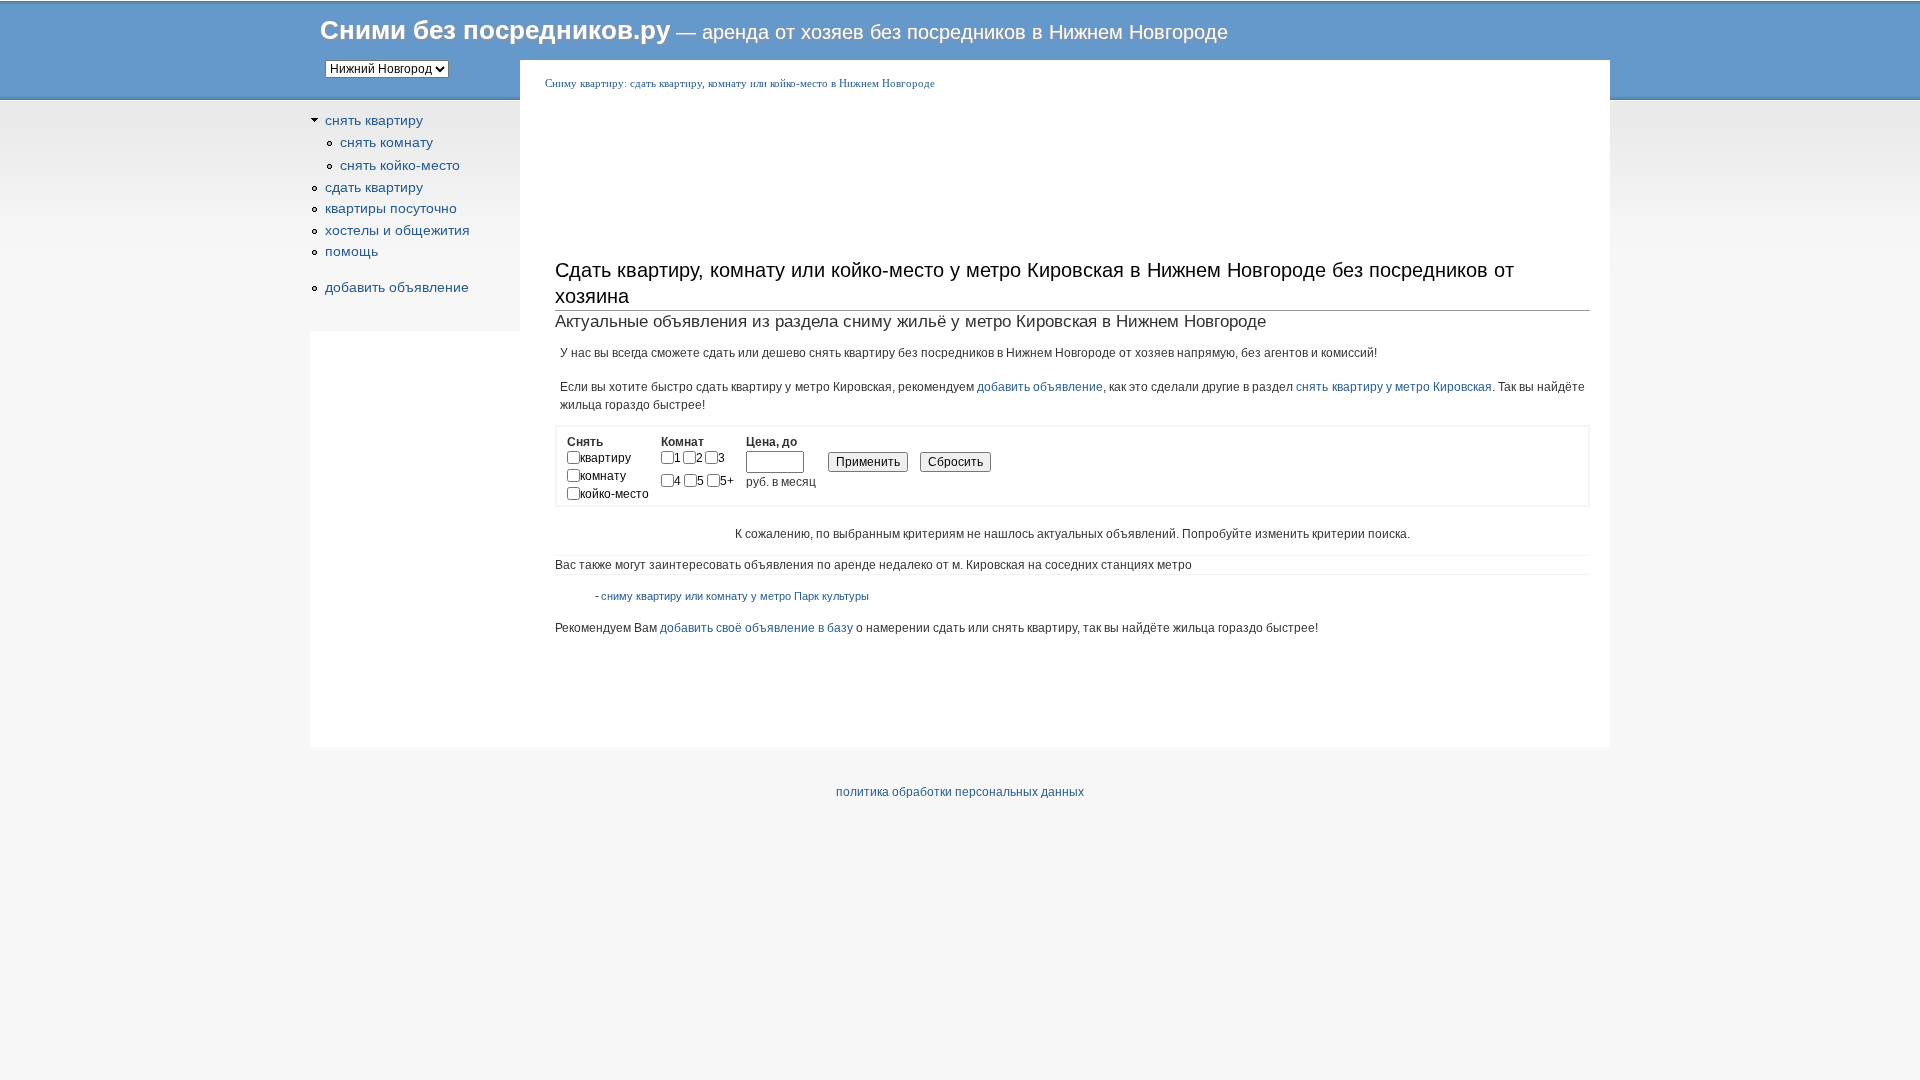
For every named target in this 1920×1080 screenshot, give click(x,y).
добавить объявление (1040, 387)
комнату (603, 476)
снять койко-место (400, 165)
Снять (585, 442)
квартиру (605, 458)
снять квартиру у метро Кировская (1393, 387)
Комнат (682, 442)
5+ (727, 481)
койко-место (614, 494)
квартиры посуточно (391, 208)
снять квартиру (374, 120)
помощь (351, 251)
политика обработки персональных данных (960, 792)
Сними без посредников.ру (495, 30)
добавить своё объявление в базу (756, 628)
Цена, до (771, 442)
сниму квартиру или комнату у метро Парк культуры (735, 596)
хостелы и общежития (397, 230)
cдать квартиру (374, 187)
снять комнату (386, 142)
